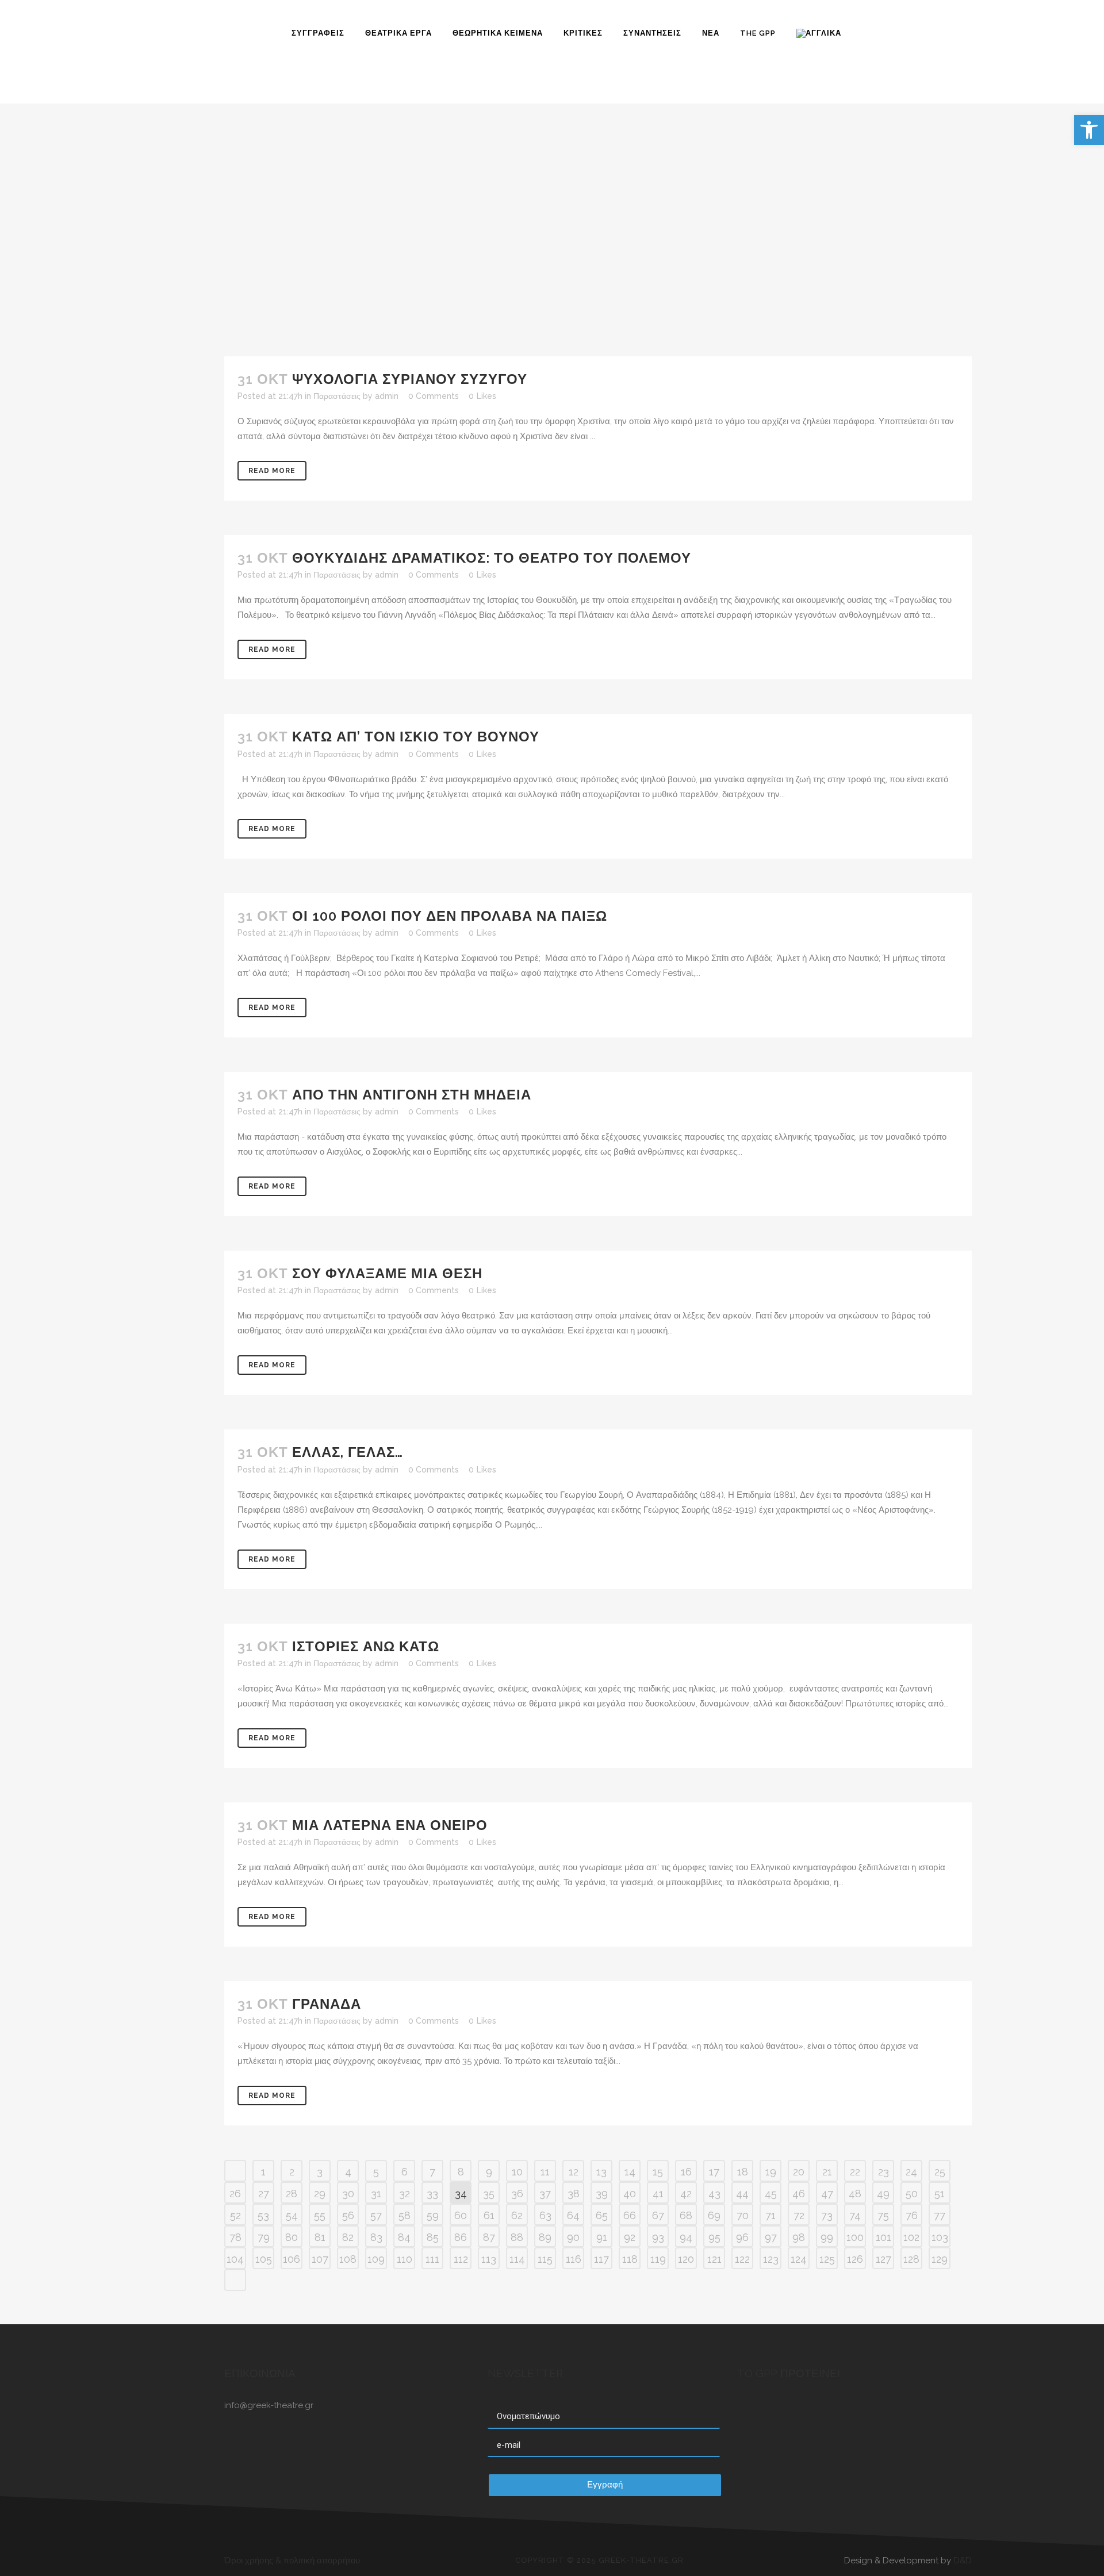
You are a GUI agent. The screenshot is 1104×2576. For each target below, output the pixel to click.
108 (348, 2259)
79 (264, 2237)
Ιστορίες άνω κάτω (366, 1646)
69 (714, 2215)
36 (517, 2194)
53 (263, 2215)
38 (574, 2194)
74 (855, 2215)
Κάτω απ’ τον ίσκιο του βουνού (416, 737)
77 (940, 2215)
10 (517, 2172)
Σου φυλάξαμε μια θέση (387, 1273)
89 (545, 2237)
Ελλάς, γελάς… (348, 1452)
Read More (272, 471)
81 (320, 2237)
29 (320, 2194)
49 (883, 2194)
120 (686, 2259)
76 (912, 2215)
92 (630, 2237)
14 (630, 2172)
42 (686, 2194)
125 (827, 2259)
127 (883, 2259)
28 (292, 2194)
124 (799, 2259)
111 (432, 2259)
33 (432, 2194)
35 (489, 2194)
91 (602, 2237)
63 (545, 2215)
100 (855, 2237)
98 (799, 2237)
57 (376, 2215)
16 (686, 2172)
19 (771, 2172)
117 (601, 2259)
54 (292, 2215)
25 (940, 2172)
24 (911, 2172)
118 (630, 2259)
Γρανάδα (327, 2004)
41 (658, 2194)
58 (405, 2215)
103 (940, 2237)
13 (601, 2172)
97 (771, 2237)
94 (686, 2237)
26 (235, 2194)
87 (489, 2237)
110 (405, 2259)
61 (489, 2215)
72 (799, 2215)
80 (292, 2237)
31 (376, 2194)
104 (235, 2259)
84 (404, 2237)
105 (264, 2259)
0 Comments (434, 396)
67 (658, 2215)
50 (912, 2194)
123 (771, 2259)
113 (489, 2259)
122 (742, 2259)
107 (320, 2259)
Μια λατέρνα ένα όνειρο (390, 1825)
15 (658, 2172)
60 (461, 2215)
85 (433, 2237)
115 (545, 2259)
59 (433, 2215)
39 (602, 2194)
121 (714, 2259)
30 (348, 2194)
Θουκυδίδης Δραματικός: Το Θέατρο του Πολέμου (492, 558)
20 (799, 2172)
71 (770, 2215)
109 (376, 2259)
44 (742, 2194)
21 (827, 2172)
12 (574, 2172)
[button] (1089, 130)
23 (883, 2172)
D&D (963, 2560)
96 (742, 2237)
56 (348, 2215)
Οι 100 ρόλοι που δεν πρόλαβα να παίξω (450, 916)
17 (714, 2172)
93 (658, 2237)
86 (461, 2237)
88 (517, 2237)
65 (602, 2215)
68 (686, 2215)
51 (940, 2194)
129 (940, 2259)
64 (573, 2215)
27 (264, 2194)
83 (376, 2237)
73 (827, 2215)
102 (911, 2237)
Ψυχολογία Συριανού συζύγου (410, 379)
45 (771, 2194)
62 (517, 2215)
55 (320, 2215)
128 (911, 2259)
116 (574, 2259)
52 (235, 2215)
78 (235, 2237)
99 (827, 2237)
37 (545, 2194)
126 (855, 2259)
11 (545, 2172)
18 (743, 2172)
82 (348, 2237)
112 (461, 2259)
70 (743, 2215)
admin (387, 396)
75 (883, 2215)
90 (573, 2237)
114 (517, 2259)
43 (714, 2194)
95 (714, 2237)
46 (799, 2194)
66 (630, 2215)
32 (405, 2194)
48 (855, 2194)
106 (292, 2259)
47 (827, 2194)
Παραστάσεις (337, 396)
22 (855, 2172)
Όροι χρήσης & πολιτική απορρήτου (292, 2560)
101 (883, 2237)
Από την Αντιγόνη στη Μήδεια (412, 1095)
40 (630, 2194)
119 (658, 2259)
